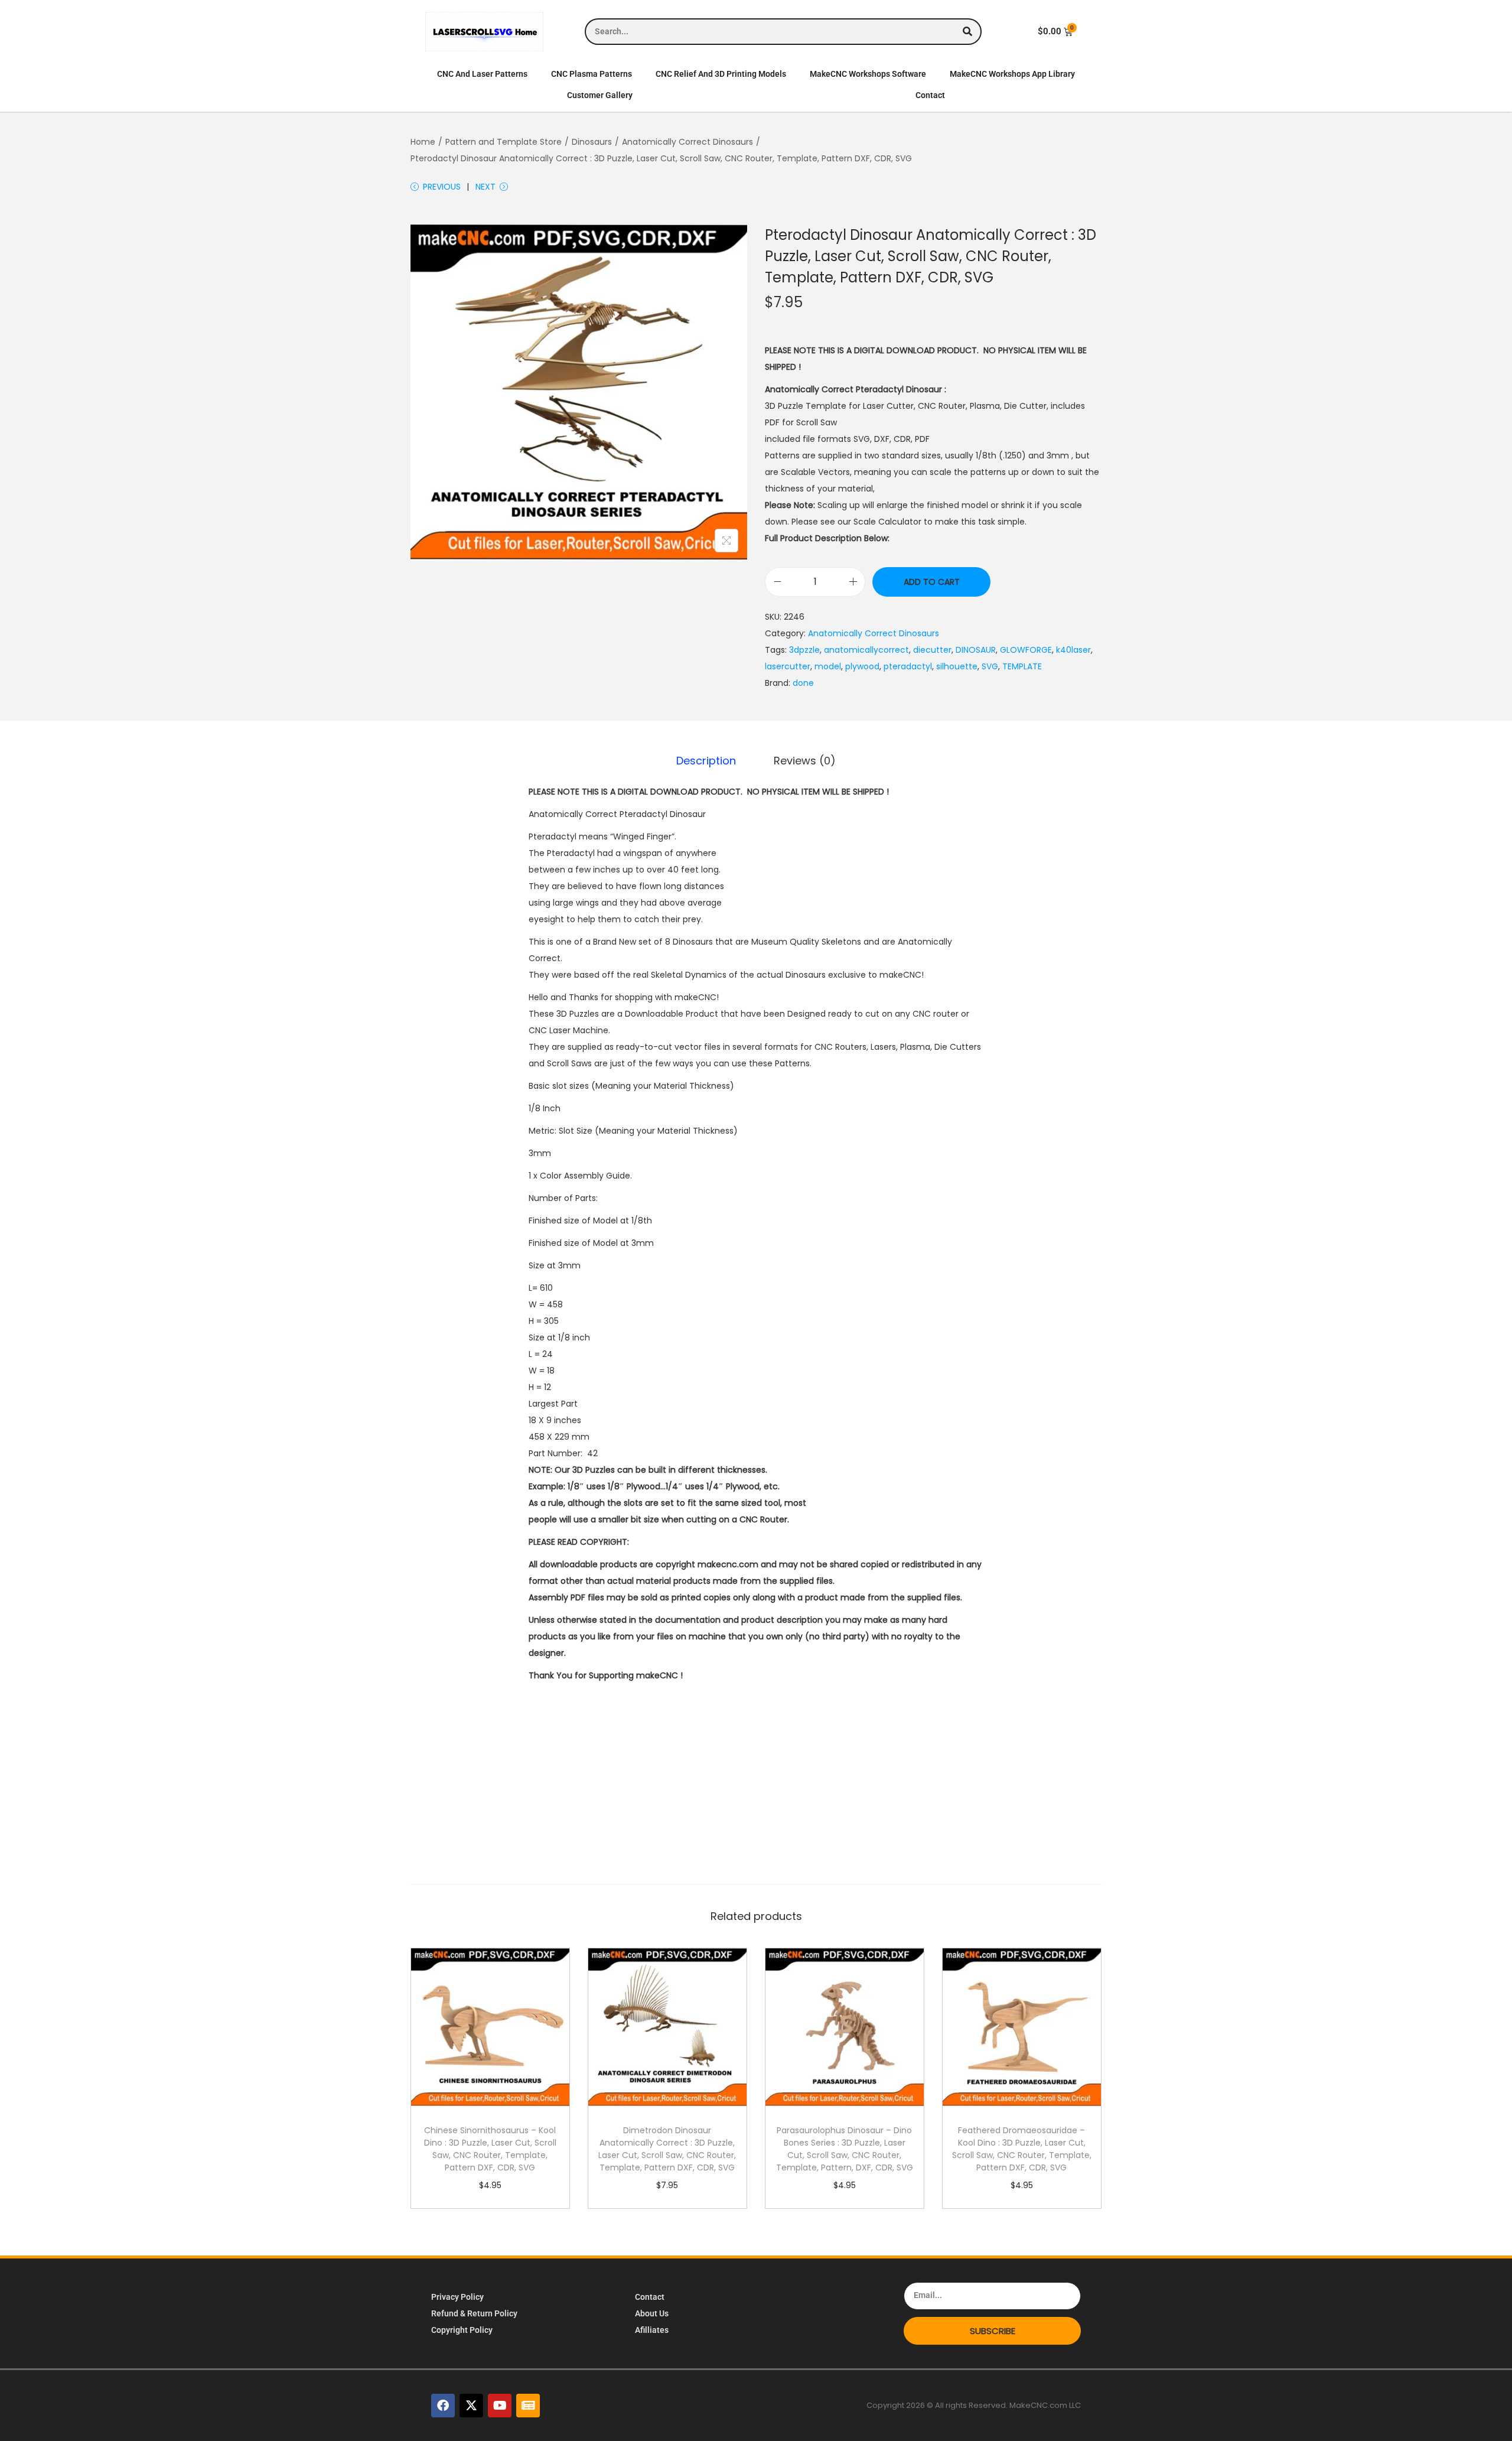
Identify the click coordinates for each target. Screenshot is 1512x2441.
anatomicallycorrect (866, 650)
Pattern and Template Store (504, 142)
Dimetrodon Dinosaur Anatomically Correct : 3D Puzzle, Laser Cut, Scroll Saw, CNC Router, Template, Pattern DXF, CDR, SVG (667, 2149)
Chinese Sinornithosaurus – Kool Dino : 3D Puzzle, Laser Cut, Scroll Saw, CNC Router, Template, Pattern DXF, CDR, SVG (490, 2149)
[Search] (967, 32)
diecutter (932, 650)
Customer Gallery (600, 95)
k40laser (1073, 650)
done (803, 683)
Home (423, 142)
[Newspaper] (528, 2406)
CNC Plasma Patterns (592, 74)
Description (706, 761)
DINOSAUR (976, 650)
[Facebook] (443, 2406)
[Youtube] (500, 2406)
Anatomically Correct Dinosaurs (687, 142)
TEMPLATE (1022, 666)
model (828, 666)
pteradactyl (908, 666)
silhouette (957, 666)
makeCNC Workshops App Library (1012, 74)
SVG (990, 666)
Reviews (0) (805, 761)
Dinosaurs (592, 142)
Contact (930, 95)
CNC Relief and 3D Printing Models (721, 74)
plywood (862, 666)
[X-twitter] (471, 2406)
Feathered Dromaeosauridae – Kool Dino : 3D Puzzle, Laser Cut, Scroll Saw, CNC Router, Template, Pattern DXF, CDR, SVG (1022, 2149)
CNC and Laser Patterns (482, 74)
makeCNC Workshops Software (868, 74)
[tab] (706, 761)
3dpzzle (804, 650)
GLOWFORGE (1026, 650)
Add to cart (932, 582)
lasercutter (788, 666)
